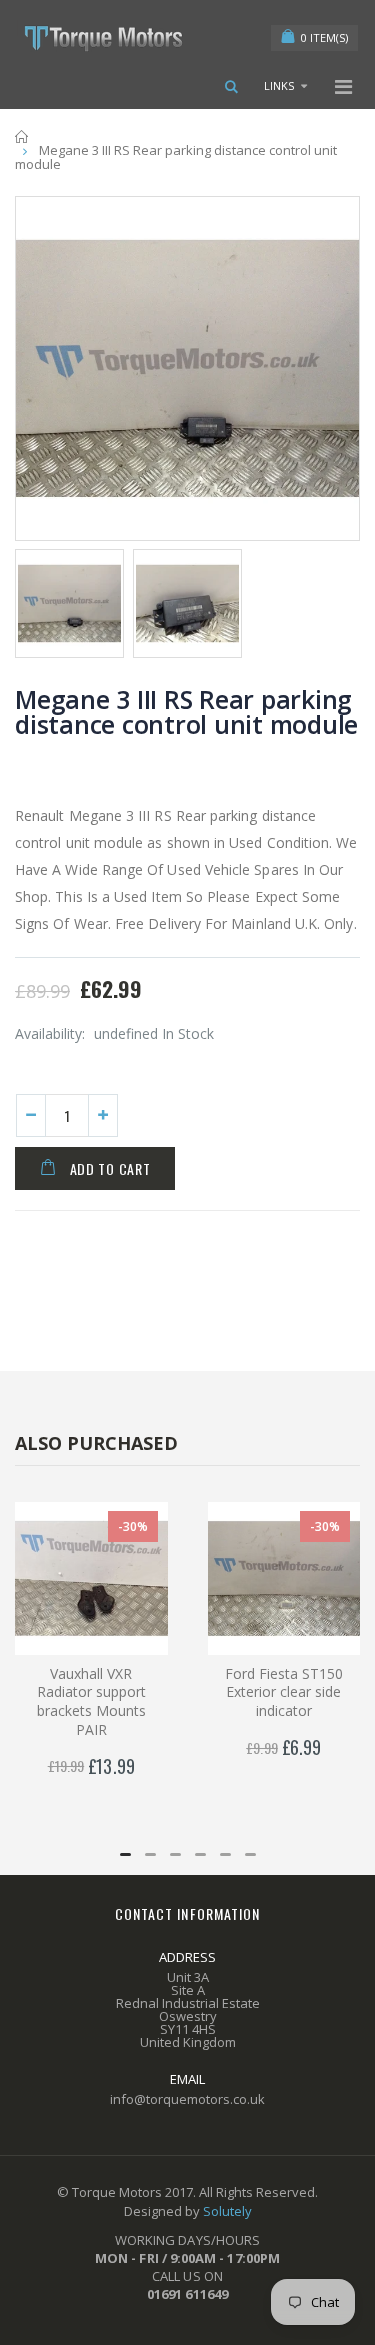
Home (22, 136)
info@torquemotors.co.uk (187, 2099)
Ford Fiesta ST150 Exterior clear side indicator (284, 1692)
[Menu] (343, 86)
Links (279, 85)
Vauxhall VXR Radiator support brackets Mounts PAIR (91, 1702)
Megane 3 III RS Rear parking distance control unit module (186, 711)
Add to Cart (110, 1168)
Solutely (227, 2211)
